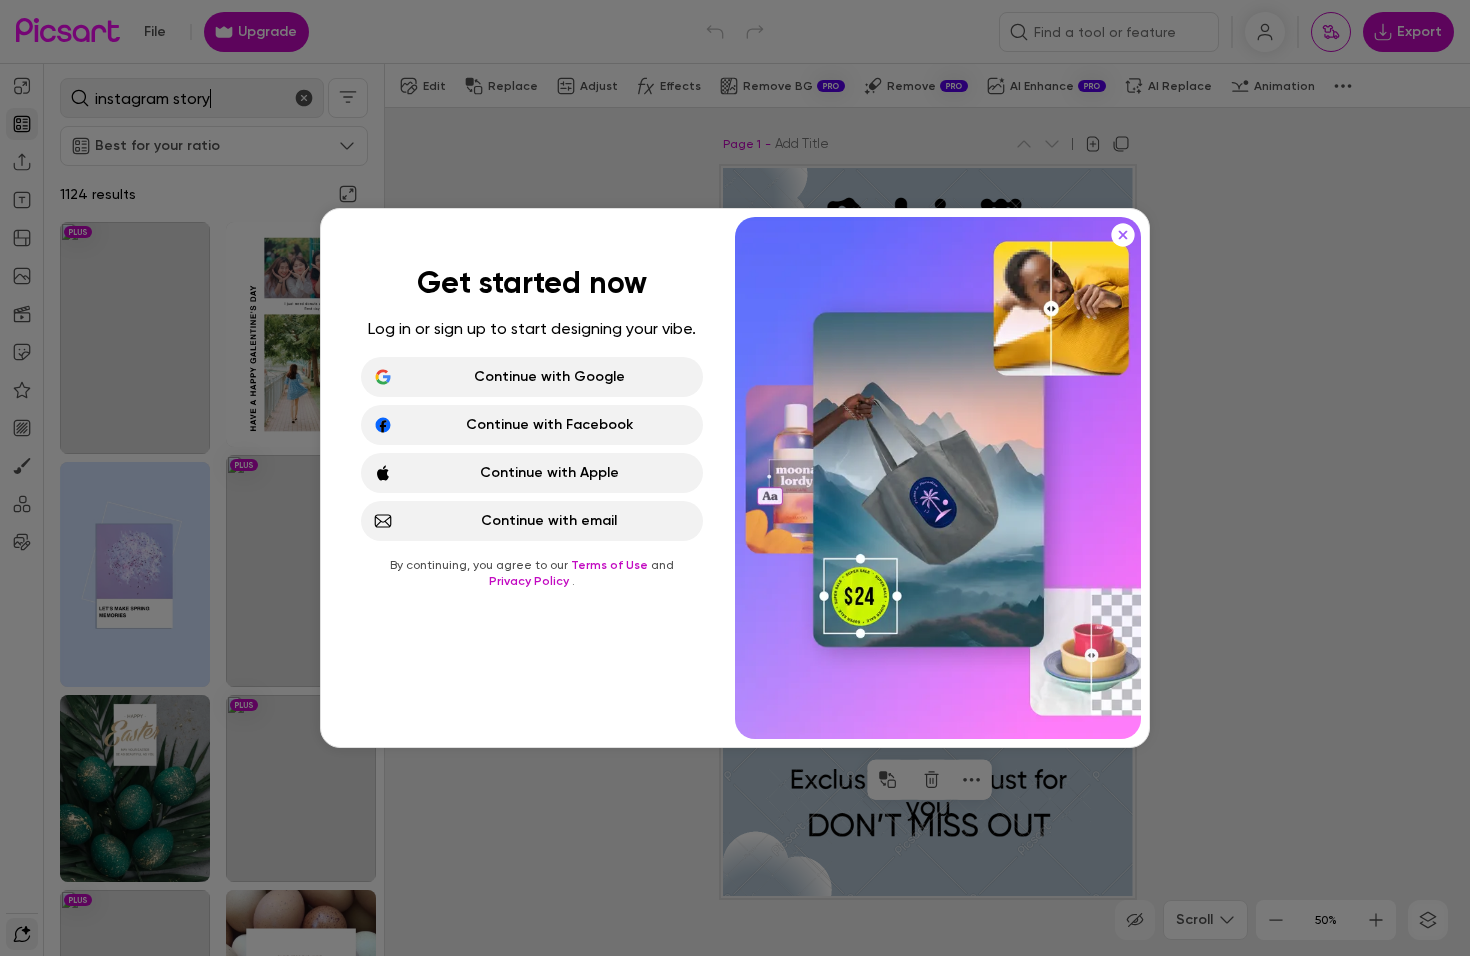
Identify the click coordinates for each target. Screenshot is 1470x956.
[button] (735, 478)
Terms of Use (611, 565)
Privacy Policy (530, 581)
